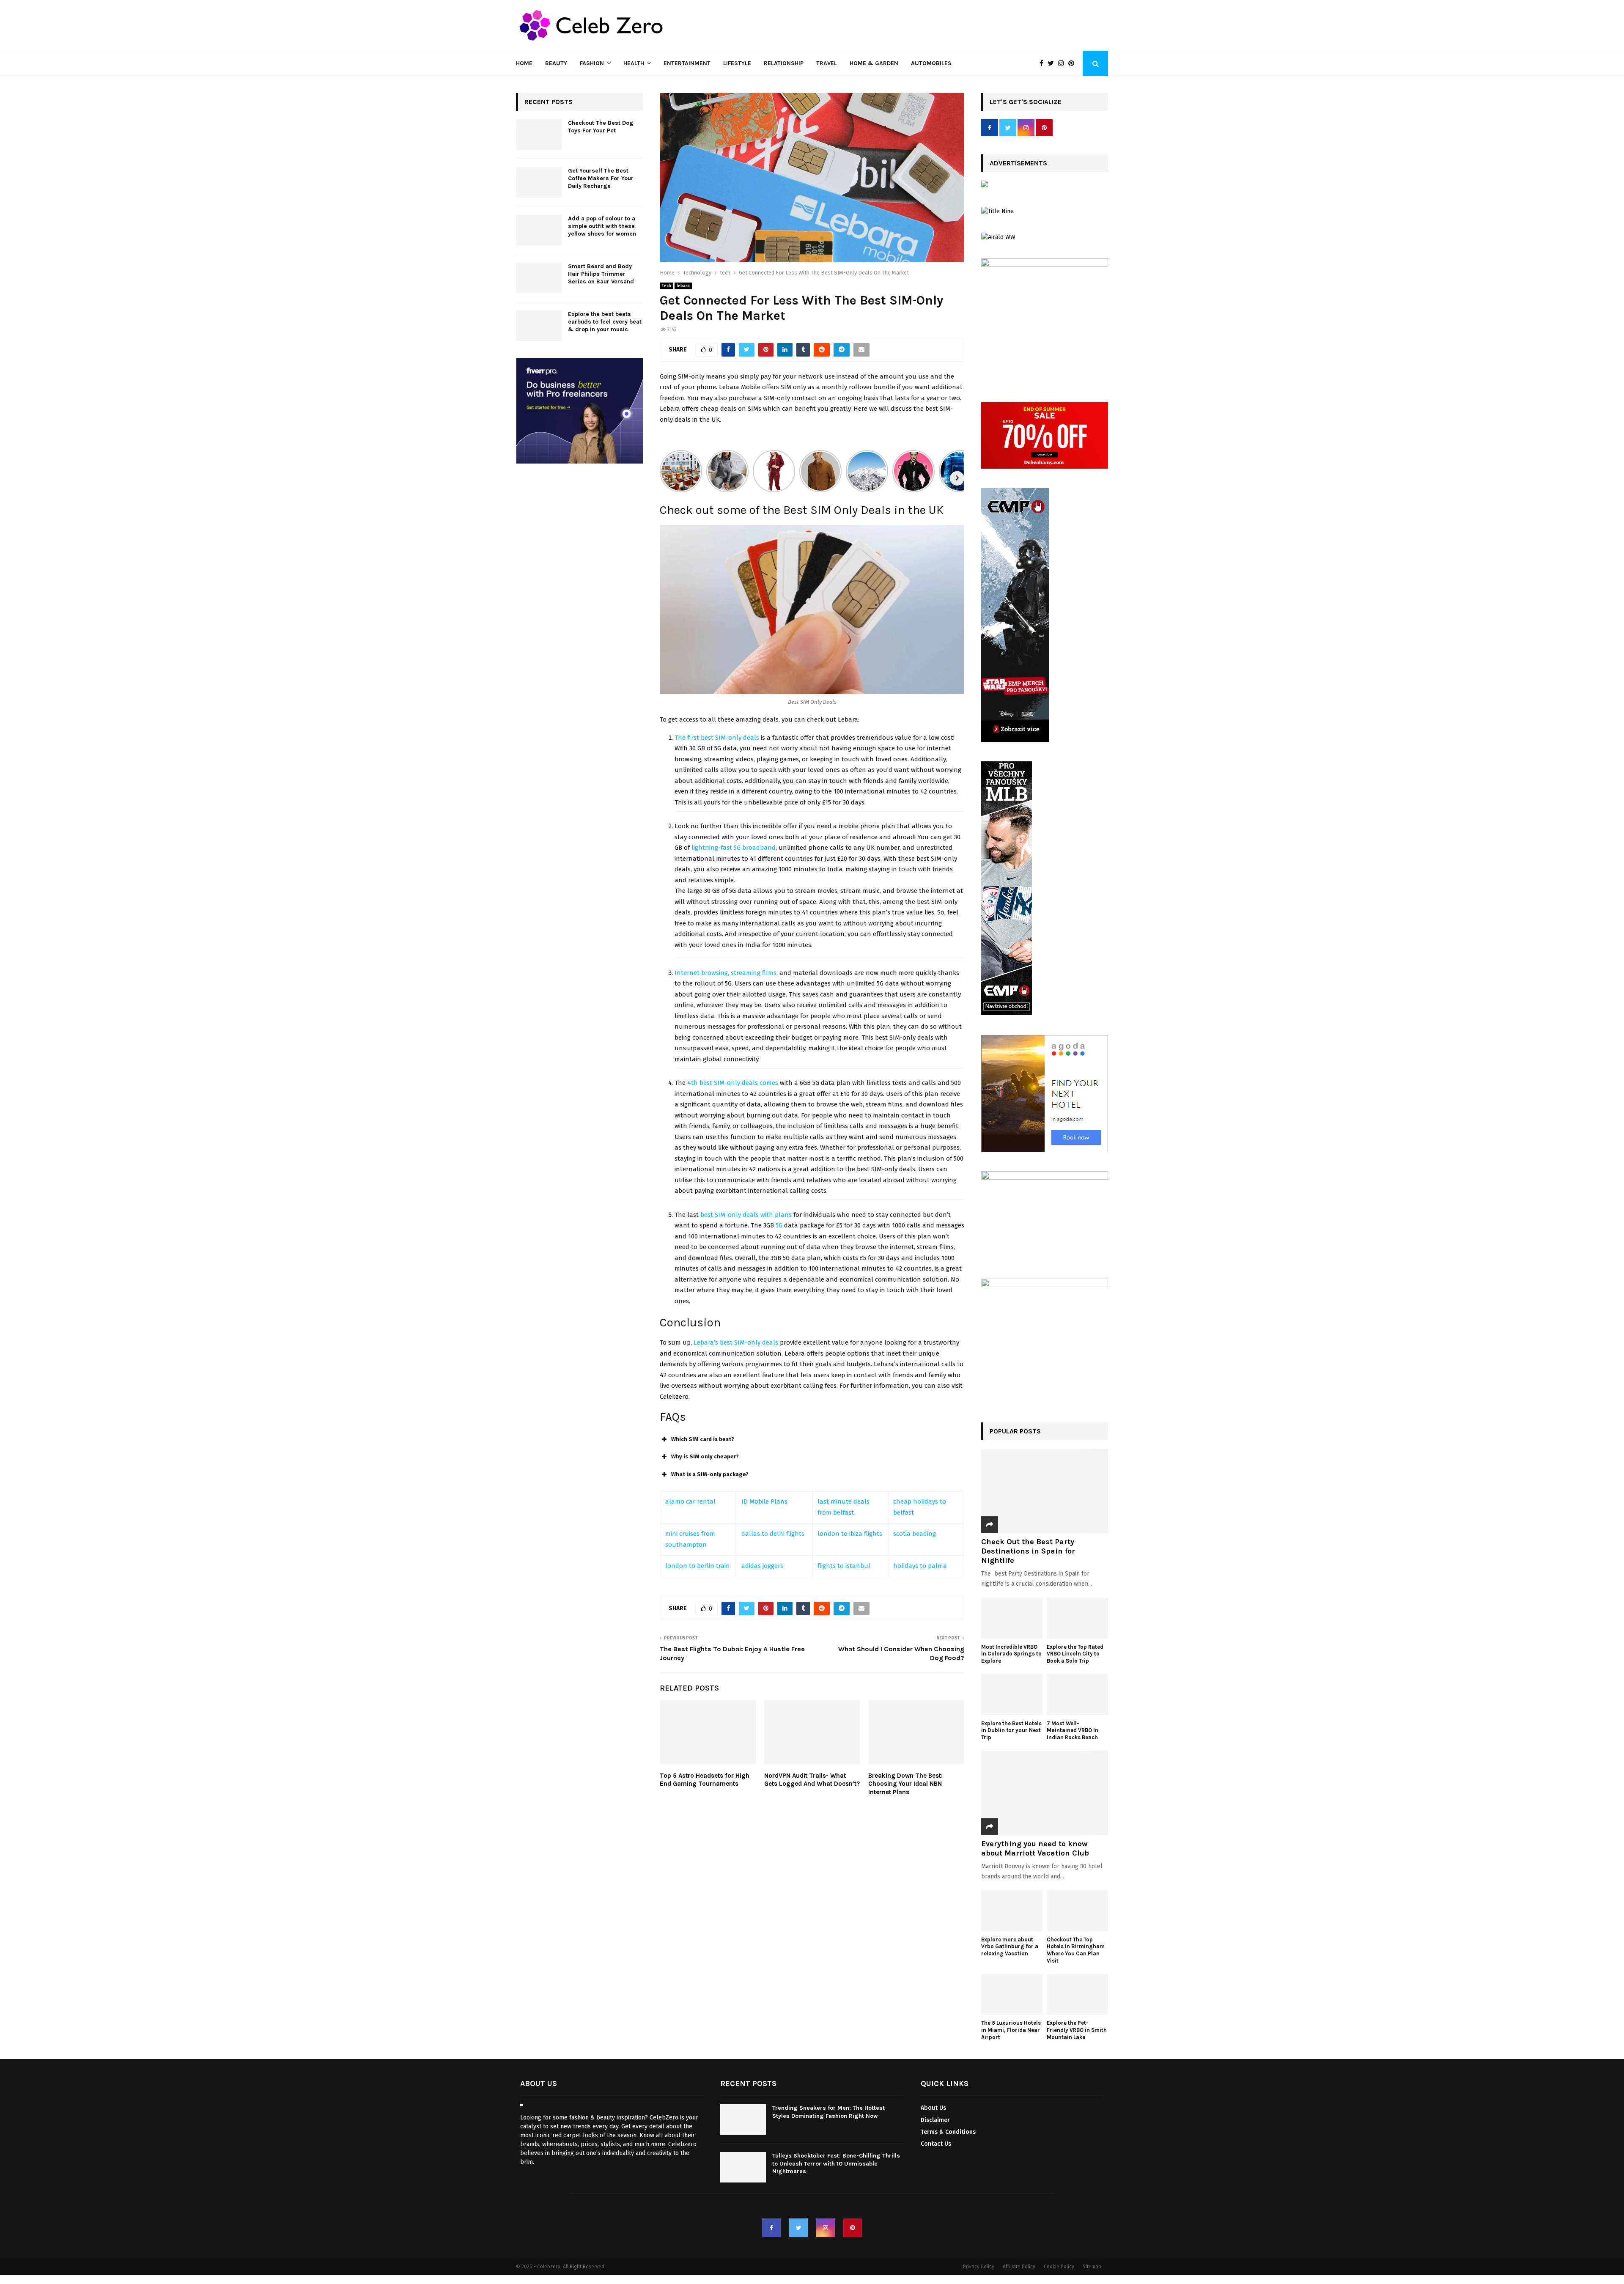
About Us (933, 2108)
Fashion (592, 63)
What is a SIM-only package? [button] (710, 1474)
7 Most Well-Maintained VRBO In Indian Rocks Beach (1073, 1731)
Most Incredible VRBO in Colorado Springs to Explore (1011, 1654)
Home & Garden (874, 63)
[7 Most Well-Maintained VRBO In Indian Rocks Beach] (1077, 1695)
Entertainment (687, 63)
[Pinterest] (1073, 63)
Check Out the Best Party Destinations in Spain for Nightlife (1028, 1551)
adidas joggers (762, 1566)
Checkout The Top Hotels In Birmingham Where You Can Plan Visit (1076, 1950)
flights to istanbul (844, 1566)
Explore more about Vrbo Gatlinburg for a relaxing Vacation (1010, 1947)
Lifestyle (737, 63)
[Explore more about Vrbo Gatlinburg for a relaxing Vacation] (1012, 1911)
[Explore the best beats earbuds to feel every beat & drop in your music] (539, 326)
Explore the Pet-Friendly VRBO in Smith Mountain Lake (1077, 2030)
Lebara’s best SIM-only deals (736, 1342)
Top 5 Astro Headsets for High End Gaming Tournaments (705, 1780)
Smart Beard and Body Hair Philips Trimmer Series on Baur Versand (601, 274)
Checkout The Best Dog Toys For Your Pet (601, 127)
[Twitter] (1053, 63)
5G (778, 1225)
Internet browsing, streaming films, (726, 973)
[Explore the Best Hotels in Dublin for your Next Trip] (1012, 1695)
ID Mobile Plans (764, 1502)
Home (524, 63)
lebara (683, 286)
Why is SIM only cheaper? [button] (705, 1456)
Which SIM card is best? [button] (703, 1439)
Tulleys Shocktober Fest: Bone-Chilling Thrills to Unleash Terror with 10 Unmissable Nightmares (836, 2163)
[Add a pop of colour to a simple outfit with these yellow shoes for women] (539, 230)
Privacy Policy (979, 2267)
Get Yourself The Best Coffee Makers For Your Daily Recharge (601, 178)
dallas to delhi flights (773, 1534)
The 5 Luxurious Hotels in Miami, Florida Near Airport (1011, 2030)
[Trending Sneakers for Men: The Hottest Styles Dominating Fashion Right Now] (743, 2119)
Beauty (556, 63)
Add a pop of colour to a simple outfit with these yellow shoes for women (602, 226)
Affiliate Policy (1019, 2267)
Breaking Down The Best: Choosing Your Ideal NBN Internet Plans (905, 1784)
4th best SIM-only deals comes (733, 1083)
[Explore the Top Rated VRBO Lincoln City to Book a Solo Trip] (1077, 1618)
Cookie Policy (1059, 2267)
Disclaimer (935, 2120)
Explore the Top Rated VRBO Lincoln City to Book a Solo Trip (1075, 1654)
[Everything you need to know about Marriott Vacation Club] (1045, 1793)
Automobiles (931, 63)
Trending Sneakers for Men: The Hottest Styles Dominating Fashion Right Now (828, 2112)
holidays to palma (920, 1566)
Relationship (784, 63)
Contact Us (936, 2144)
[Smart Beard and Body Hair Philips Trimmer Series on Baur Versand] (539, 278)
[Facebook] (1044, 63)
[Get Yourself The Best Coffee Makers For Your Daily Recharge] (539, 182)
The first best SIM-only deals (717, 738)
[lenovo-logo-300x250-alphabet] (985, 185)
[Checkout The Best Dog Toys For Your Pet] (539, 135)
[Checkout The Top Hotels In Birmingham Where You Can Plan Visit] (1077, 1911)
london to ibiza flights (850, 1534)
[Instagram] (1063, 63)
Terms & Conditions (948, 2132)
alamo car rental (690, 1502)
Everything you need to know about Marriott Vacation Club (1035, 1848)
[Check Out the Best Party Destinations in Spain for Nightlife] (1045, 1491)
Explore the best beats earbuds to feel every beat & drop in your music (605, 322)
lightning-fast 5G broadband (734, 848)
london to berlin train (698, 1566)
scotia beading (915, 1534)
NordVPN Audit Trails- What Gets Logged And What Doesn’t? (812, 1780)
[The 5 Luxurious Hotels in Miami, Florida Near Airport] (1012, 1994)
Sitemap (1092, 2267)
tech (667, 286)
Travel (827, 63)
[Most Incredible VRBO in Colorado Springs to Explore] (1012, 1618)
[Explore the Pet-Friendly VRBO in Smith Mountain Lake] (1077, 1994)
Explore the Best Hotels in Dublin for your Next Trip (1011, 1731)
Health (634, 63)
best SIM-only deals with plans (746, 1215)
